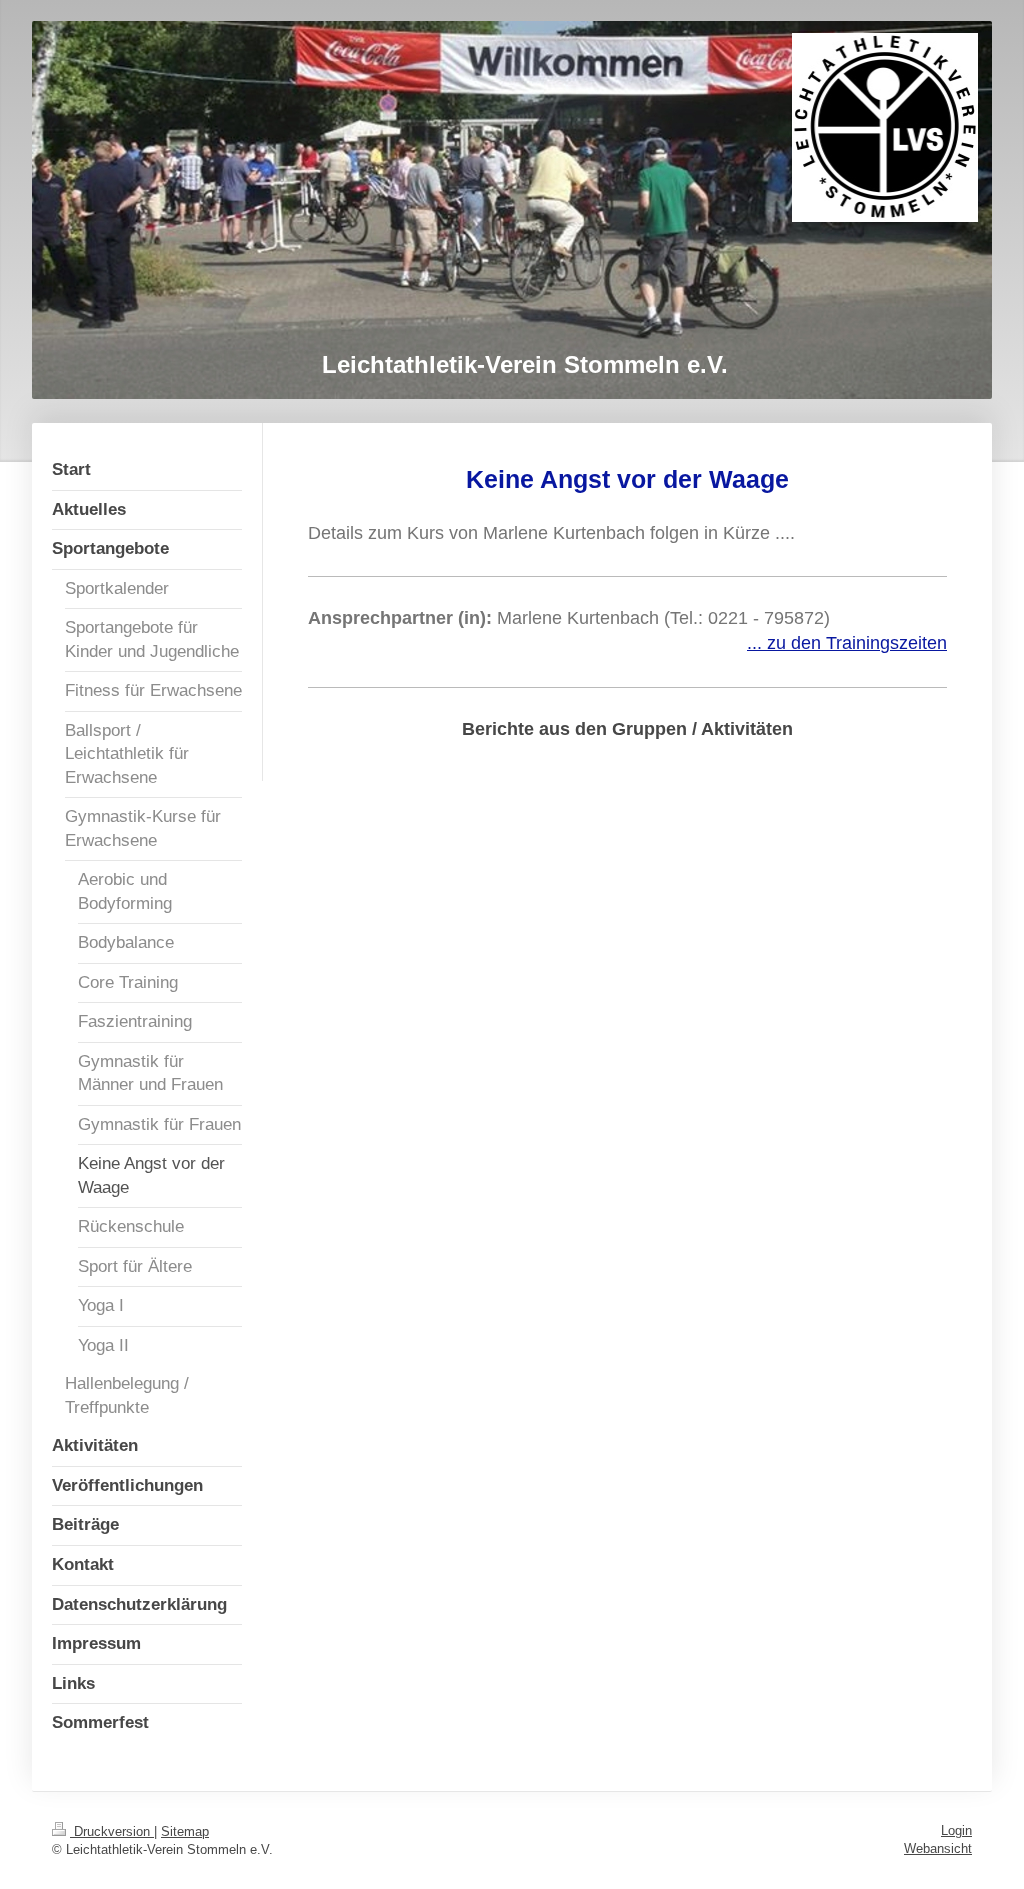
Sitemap (185, 1831)
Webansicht (938, 1848)
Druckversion (112, 1831)
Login (956, 1830)
